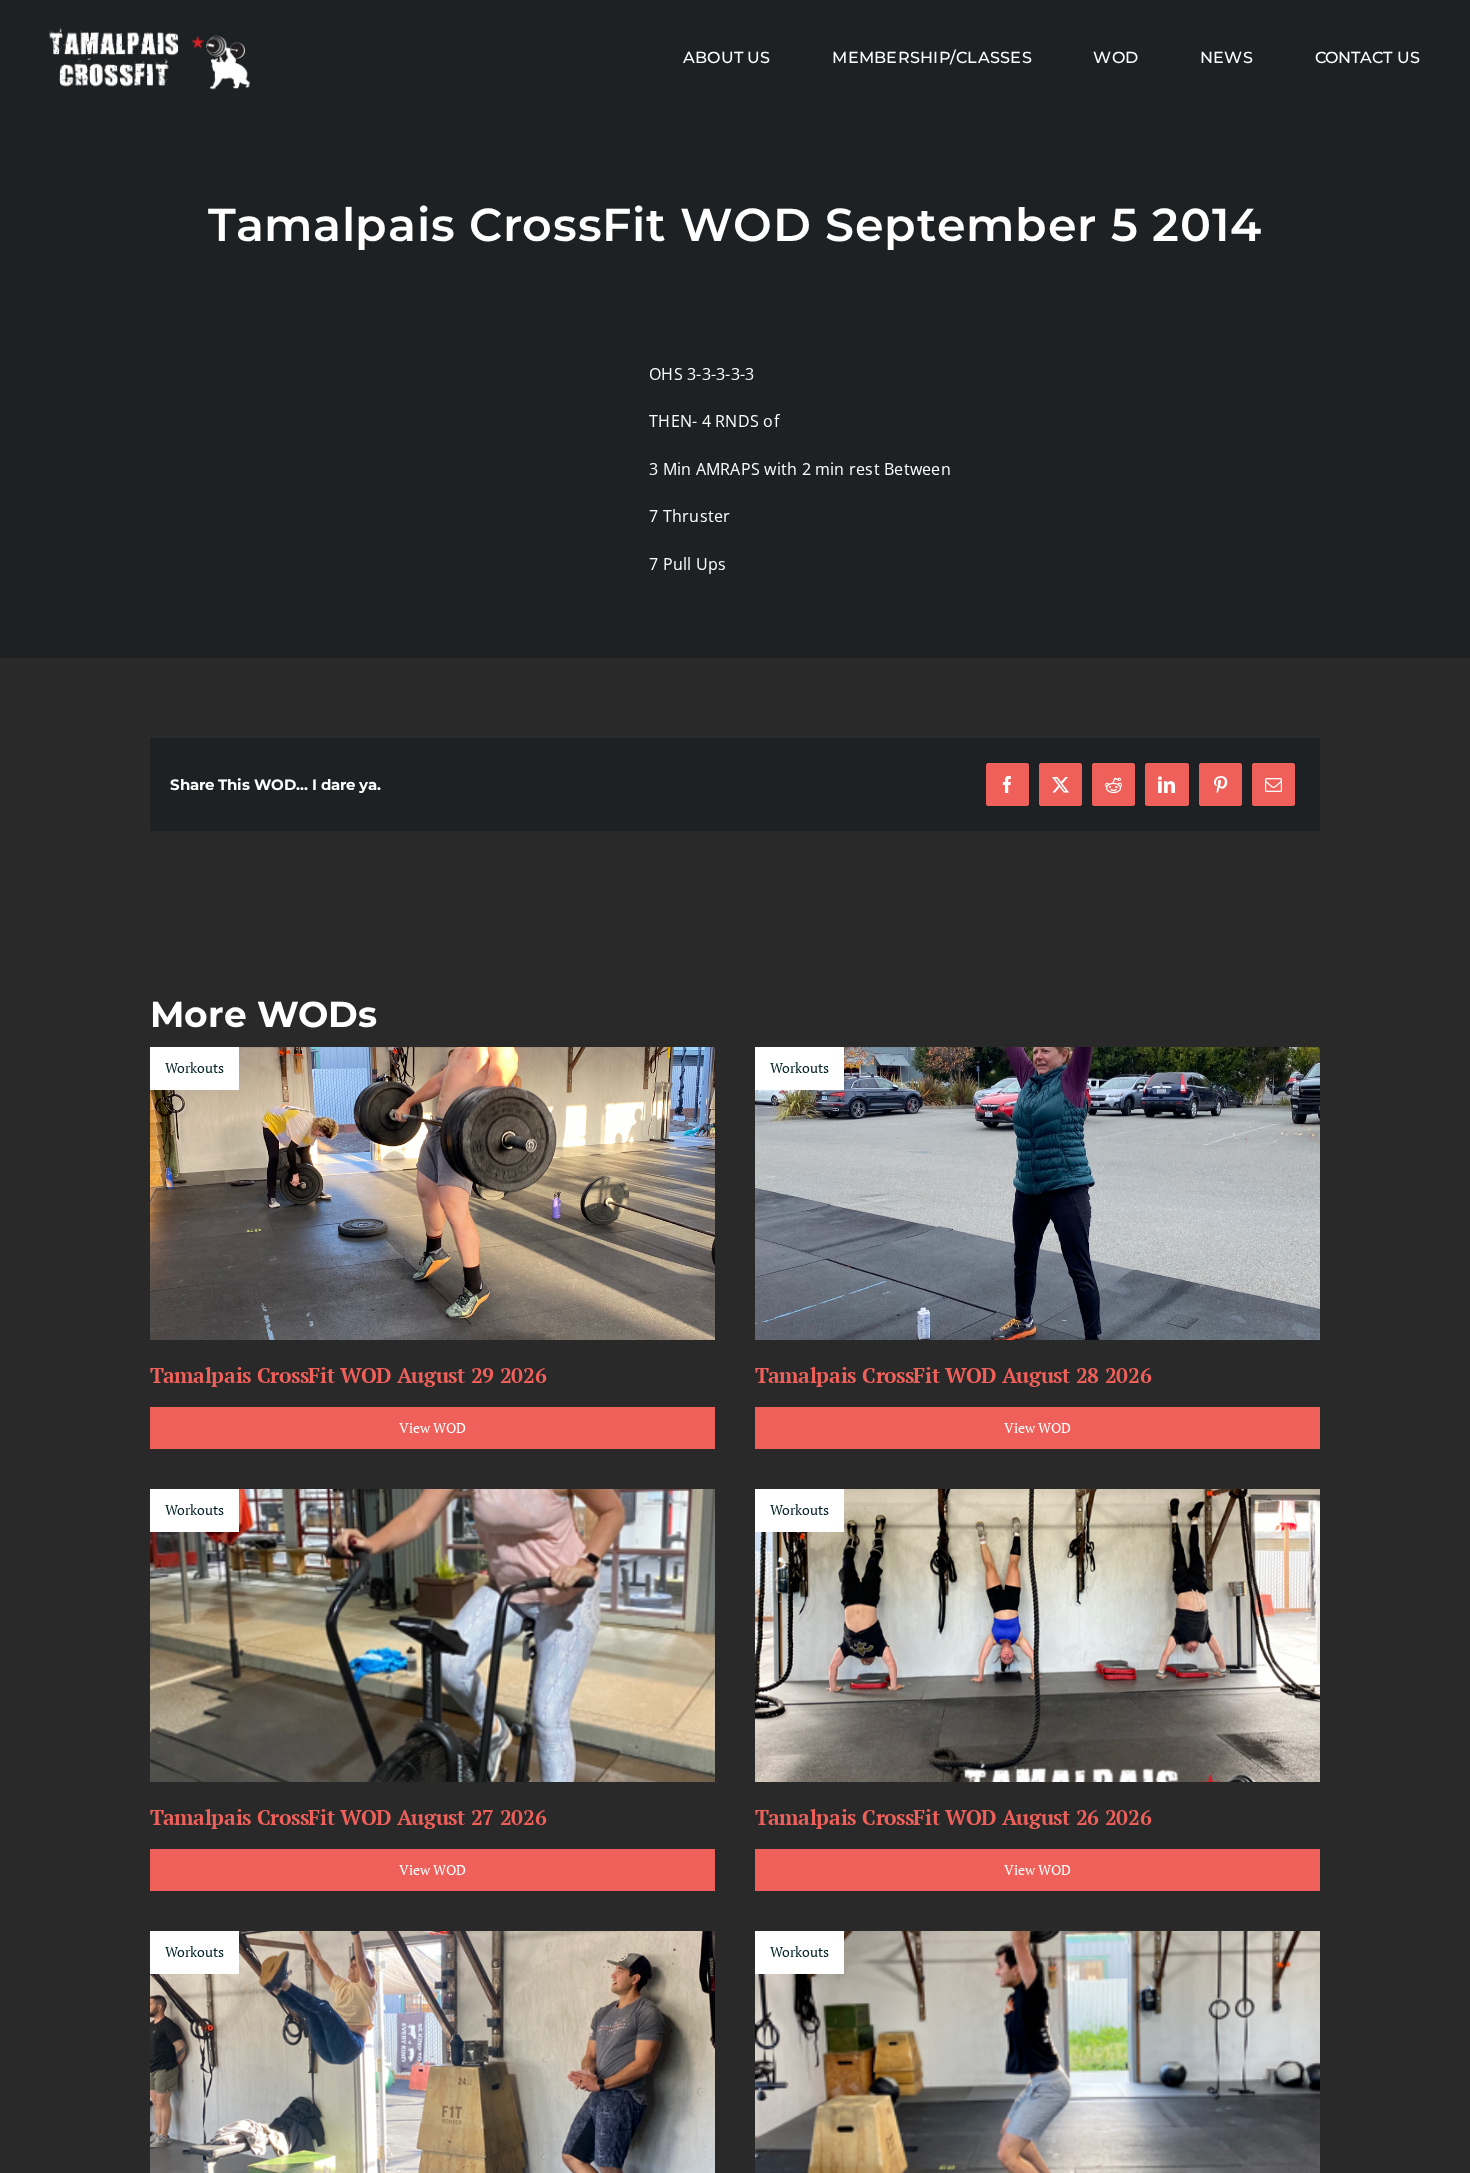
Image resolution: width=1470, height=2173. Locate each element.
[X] (1060, 784)
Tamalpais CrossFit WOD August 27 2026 (348, 1817)
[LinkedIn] (1166, 784)
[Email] (1273, 784)
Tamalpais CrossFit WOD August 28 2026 (953, 1375)
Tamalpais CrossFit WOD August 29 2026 (348, 1375)
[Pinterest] (1220, 784)
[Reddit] (1113, 784)
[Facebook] (1007, 784)
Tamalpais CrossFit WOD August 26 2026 (953, 1817)
